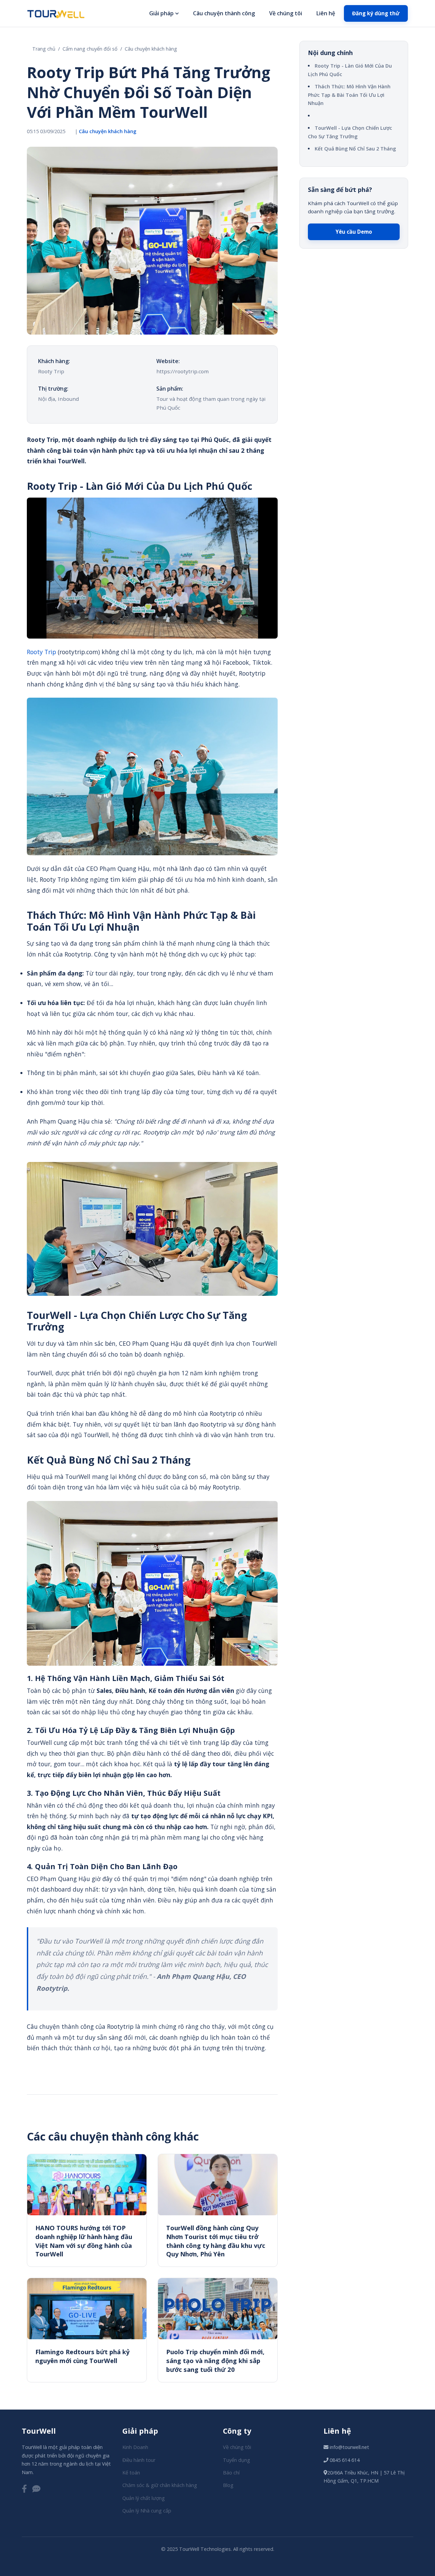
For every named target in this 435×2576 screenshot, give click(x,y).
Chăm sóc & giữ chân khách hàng (160, 2485)
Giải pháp (161, 13)
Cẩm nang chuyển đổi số (90, 49)
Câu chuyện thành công (224, 13)
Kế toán (131, 2473)
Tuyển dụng (237, 2460)
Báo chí (231, 2473)
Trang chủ (44, 49)
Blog (228, 2485)
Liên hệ (326, 13)
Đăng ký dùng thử (376, 13)
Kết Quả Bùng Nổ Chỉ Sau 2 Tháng (355, 149)
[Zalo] (36, 2489)
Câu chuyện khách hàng (151, 49)
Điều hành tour (139, 2460)
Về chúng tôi (286, 13)
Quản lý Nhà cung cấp (147, 2511)
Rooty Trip (41, 652)
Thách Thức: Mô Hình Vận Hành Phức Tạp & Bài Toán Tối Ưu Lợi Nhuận (349, 95)
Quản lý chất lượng (144, 2498)
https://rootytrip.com (182, 371)
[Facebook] (24, 2489)
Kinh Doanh (135, 2447)
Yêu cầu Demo (354, 232)
